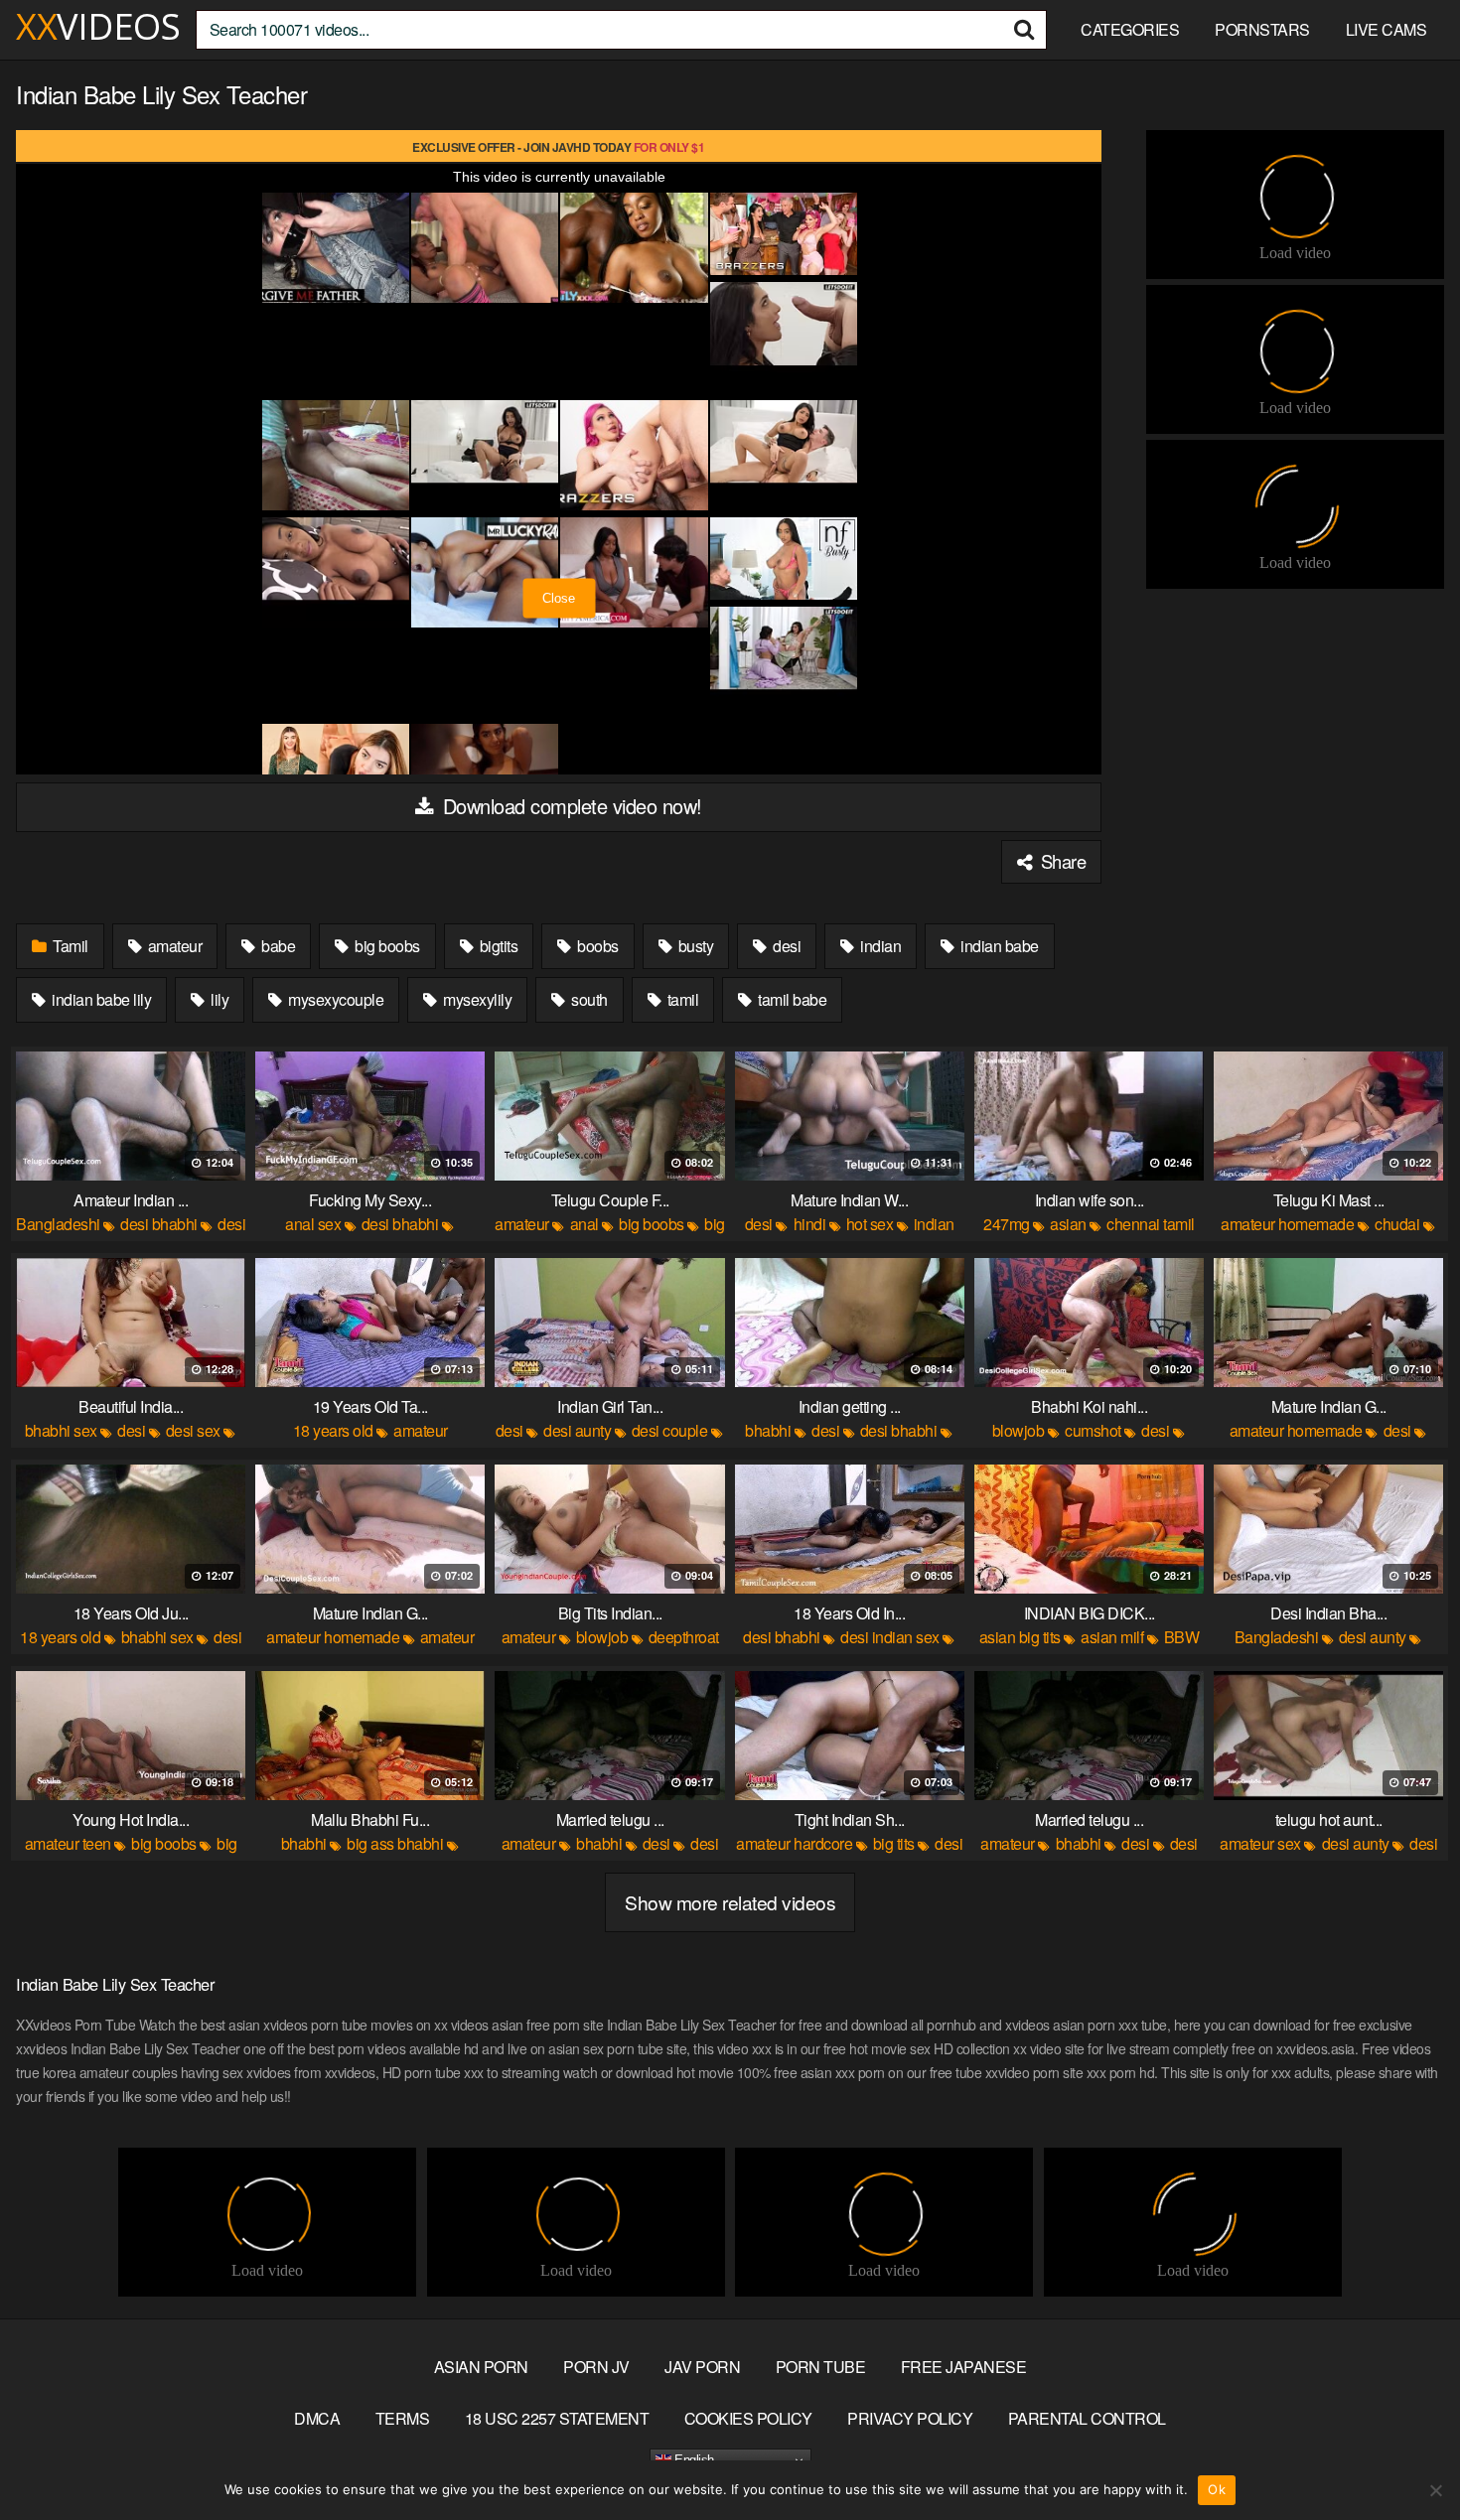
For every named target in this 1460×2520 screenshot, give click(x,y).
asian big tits (1020, 1637)
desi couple (670, 1430)
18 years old (333, 1430)
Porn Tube (821, 2367)
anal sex (313, 1224)
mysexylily (476, 999)
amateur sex (1260, 1843)
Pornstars (1262, 29)
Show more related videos (730, 1902)
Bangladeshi (58, 1224)
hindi (810, 1224)
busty (694, 946)
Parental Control (1087, 2418)
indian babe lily (100, 999)
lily (219, 999)
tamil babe (791, 999)
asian (1068, 1224)
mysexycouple (335, 999)
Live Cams (1387, 29)
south (588, 999)
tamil (681, 999)
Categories (1130, 29)
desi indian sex (890, 1637)
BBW (1182, 1637)
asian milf (1112, 1637)
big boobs (386, 946)
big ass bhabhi (395, 1843)
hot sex (870, 1224)
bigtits (497, 946)
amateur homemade (1287, 1224)
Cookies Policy (748, 2418)
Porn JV (596, 2367)
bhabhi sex (61, 1430)
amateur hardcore (794, 1843)
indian (879, 946)
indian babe (998, 946)
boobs (596, 946)
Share (1061, 861)
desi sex (193, 1430)
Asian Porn (481, 2367)
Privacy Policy (910, 2418)
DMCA (317, 2418)
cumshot (1093, 1430)
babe (277, 946)
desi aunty (577, 1430)
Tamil (69, 946)
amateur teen (68, 1843)
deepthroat (684, 1637)
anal (584, 1224)
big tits (894, 1843)
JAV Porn (702, 2367)
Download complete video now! (570, 806)
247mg (1007, 1224)
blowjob (1019, 1430)
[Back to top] (1405, 2456)
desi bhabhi (159, 1224)
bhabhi (768, 1430)
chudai (1397, 1224)
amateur (173, 946)
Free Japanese (964, 2367)
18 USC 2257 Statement (557, 2418)
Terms (403, 2418)
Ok (1217, 2489)
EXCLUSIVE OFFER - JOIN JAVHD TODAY (558, 147)
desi (786, 946)
